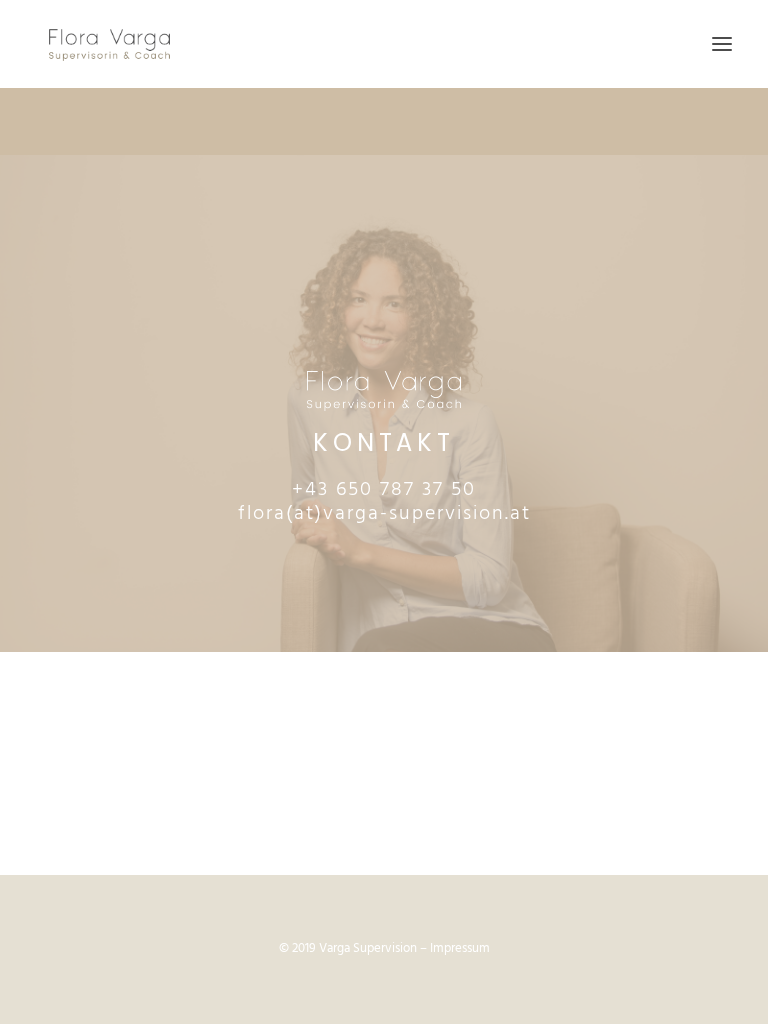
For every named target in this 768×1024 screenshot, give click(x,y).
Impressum (460, 948)
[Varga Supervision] (109, 44)
